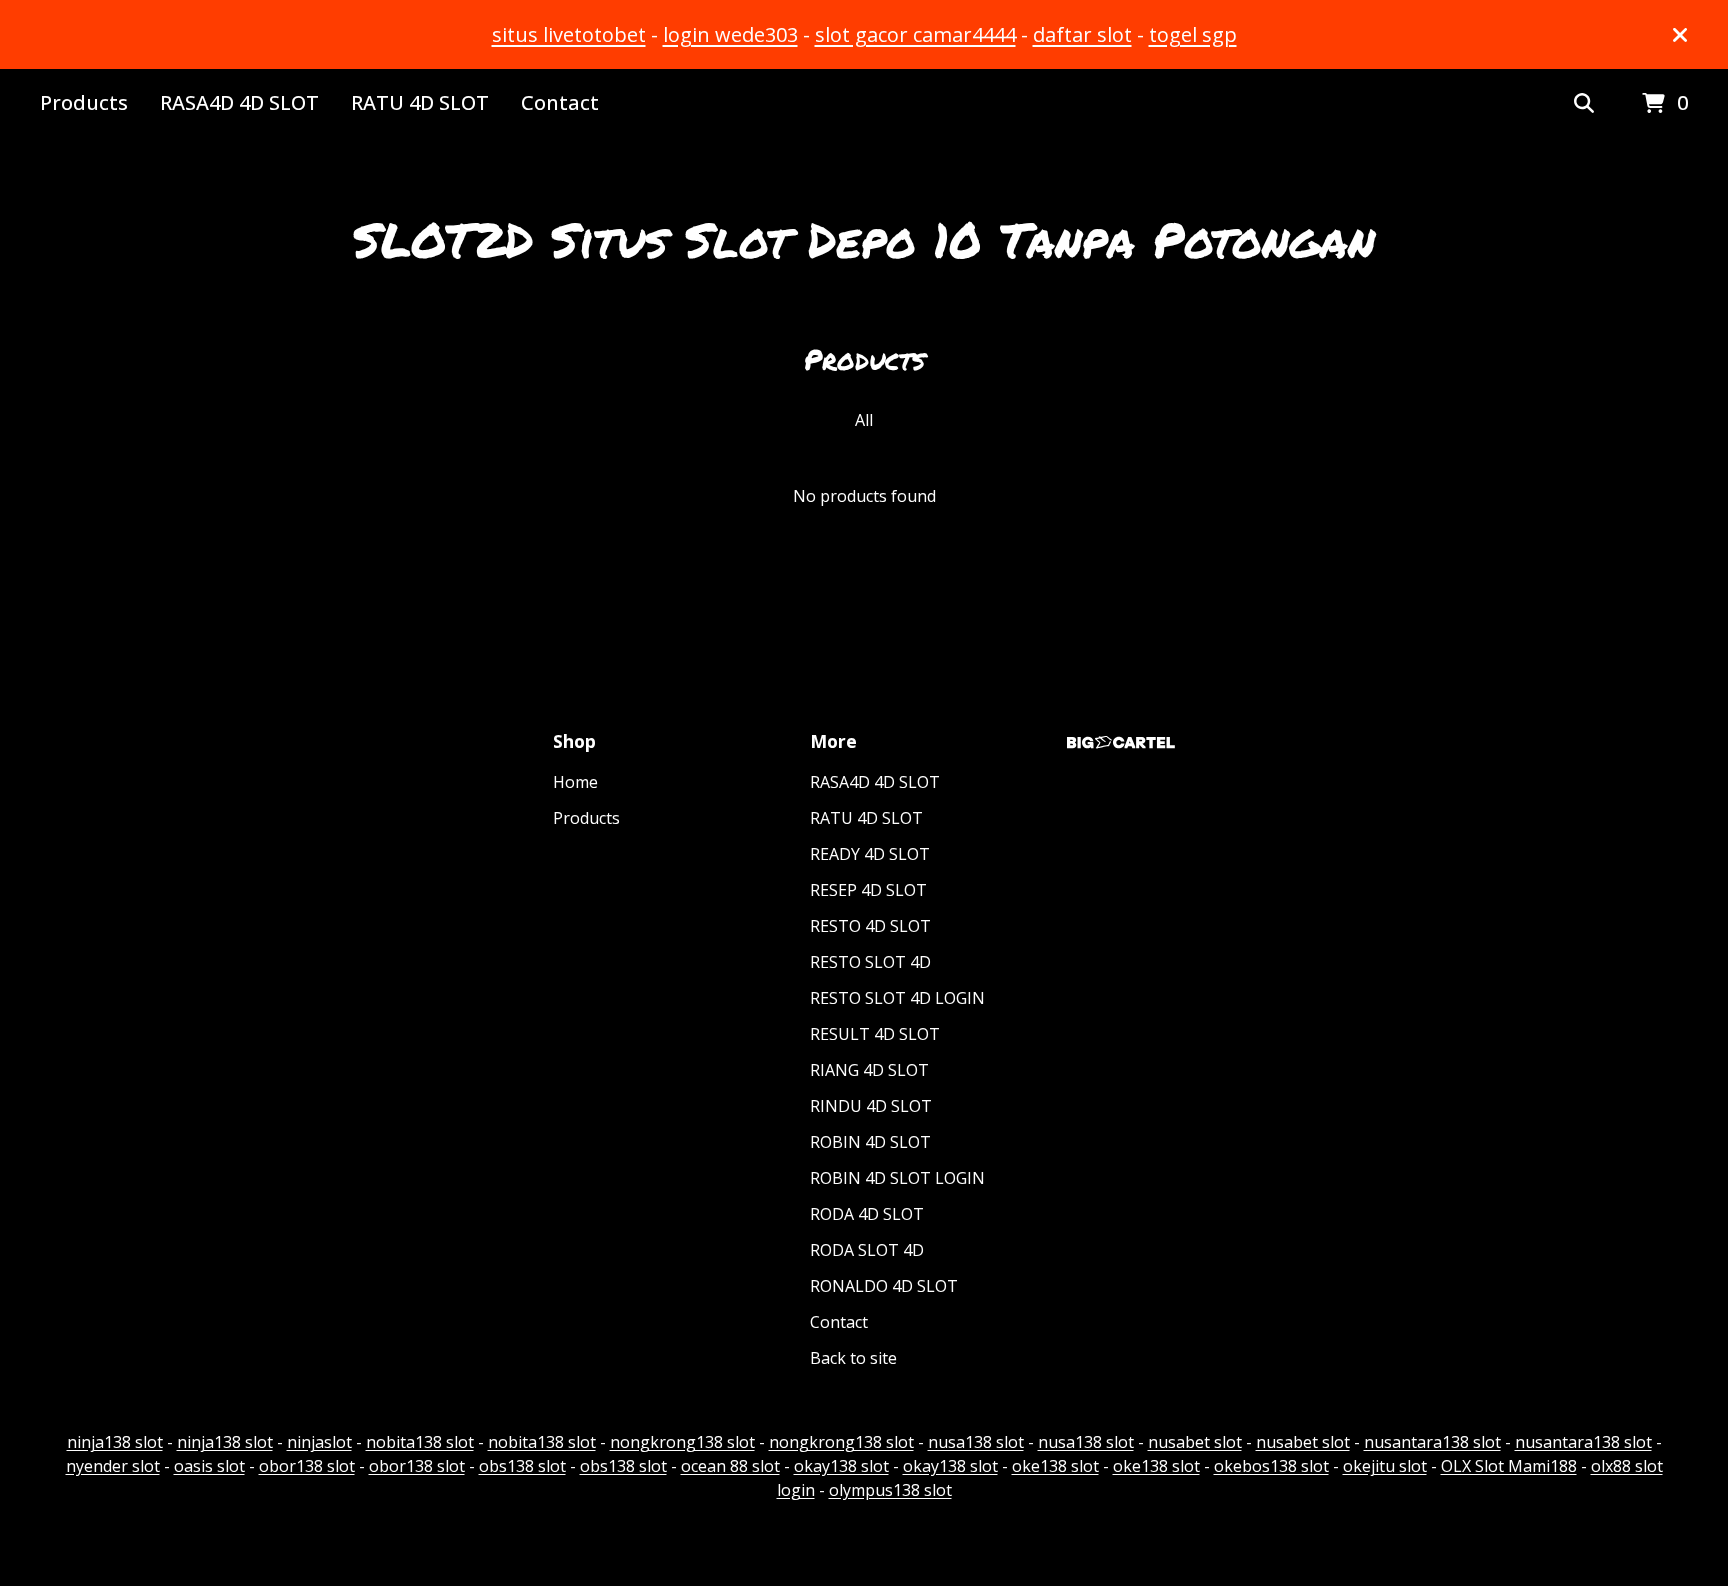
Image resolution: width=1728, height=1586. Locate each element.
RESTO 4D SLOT (870, 926)
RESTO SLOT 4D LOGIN (897, 998)
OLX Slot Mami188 (1509, 1466)
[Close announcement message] (1680, 35)
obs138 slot (522, 1466)
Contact (560, 102)
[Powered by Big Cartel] (1121, 742)
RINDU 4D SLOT (871, 1106)
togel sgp (1193, 34)
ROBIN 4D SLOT (870, 1142)
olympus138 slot (890, 1490)
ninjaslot (319, 1442)
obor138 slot (307, 1466)
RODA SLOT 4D (867, 1250)
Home (575, 782)
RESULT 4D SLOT (875, 1034)
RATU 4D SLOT (420, 102)
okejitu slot (1385, 1466)
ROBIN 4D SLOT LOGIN (897, 1178)
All (864, 420)
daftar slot (1082, 34)
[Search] (1584, 104)
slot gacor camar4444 (915, 34)
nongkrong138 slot (682, 1442)
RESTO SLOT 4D (870, 962)
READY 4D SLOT (870, 854)
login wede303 (730, 34)
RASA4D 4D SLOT (239, 102)
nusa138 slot (976, 1442)
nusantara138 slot (1432, 1442)
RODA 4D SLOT (867, 1214)
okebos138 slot (1271, 1466)
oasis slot (209, 1466)
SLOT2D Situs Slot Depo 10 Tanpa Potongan (864, 239)
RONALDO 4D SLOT (884, 1286)
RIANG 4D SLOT (869, 1070)
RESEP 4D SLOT (868, 890)
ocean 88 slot (730, 1466)
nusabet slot (1195, 1442)
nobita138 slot (420, 1442)
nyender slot (113, 1466)
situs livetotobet (569, 34)
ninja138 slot (115, 1442)
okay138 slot (841, 1466)
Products (84, 102)
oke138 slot (1055, 1466)
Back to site (853, 1358)
